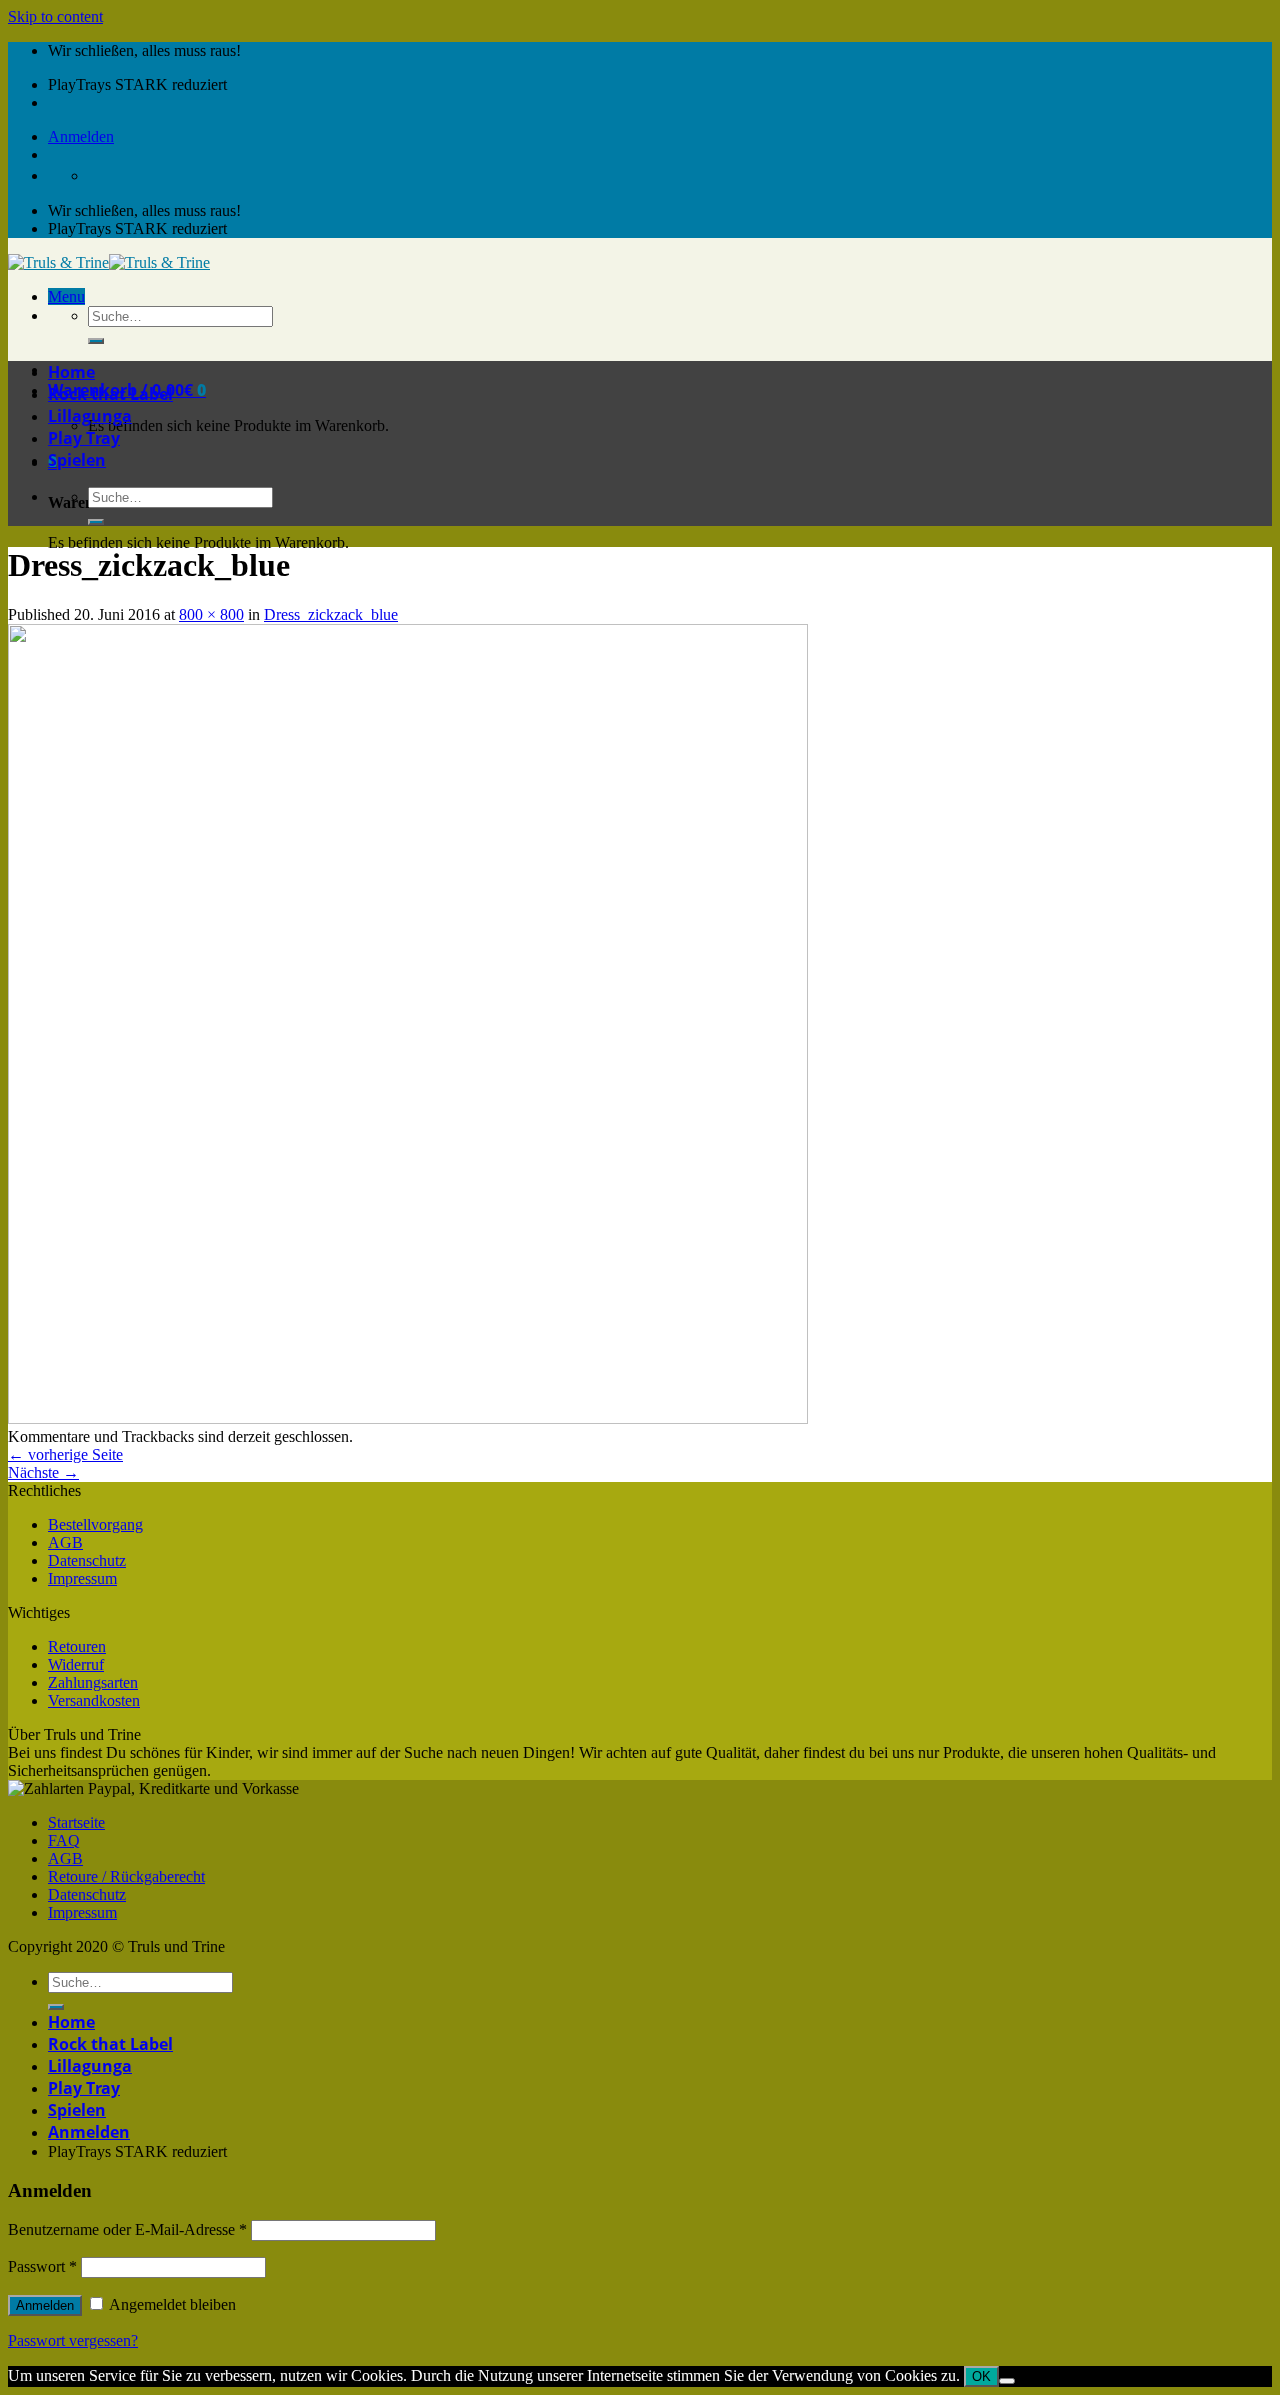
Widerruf (76, 1664)
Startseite (76, 1822)
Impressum (82, 1578)
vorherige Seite (65, 1454)
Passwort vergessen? (73, 2340)
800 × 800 (211, 614)
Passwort (42, 2266)
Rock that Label (110, 394)
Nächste (43, 1472)
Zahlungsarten (93, 1682)
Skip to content (55, 16)
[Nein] (1007, 2381)
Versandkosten (94, 1700)
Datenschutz (87, 1560)
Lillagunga (90, 416)
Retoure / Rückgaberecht (126, 1876)
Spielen (77, 460)
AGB (65, 1542)
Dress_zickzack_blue (331, 614)
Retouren (77, 1646)
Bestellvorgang (95, 1524)
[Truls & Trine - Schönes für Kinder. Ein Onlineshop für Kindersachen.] (109, 262)
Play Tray (84, 438)
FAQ (64, 1840)
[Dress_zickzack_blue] (408, 1418)
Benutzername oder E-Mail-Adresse (127, 2229)
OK (981, 2376)
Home (71, 372)
